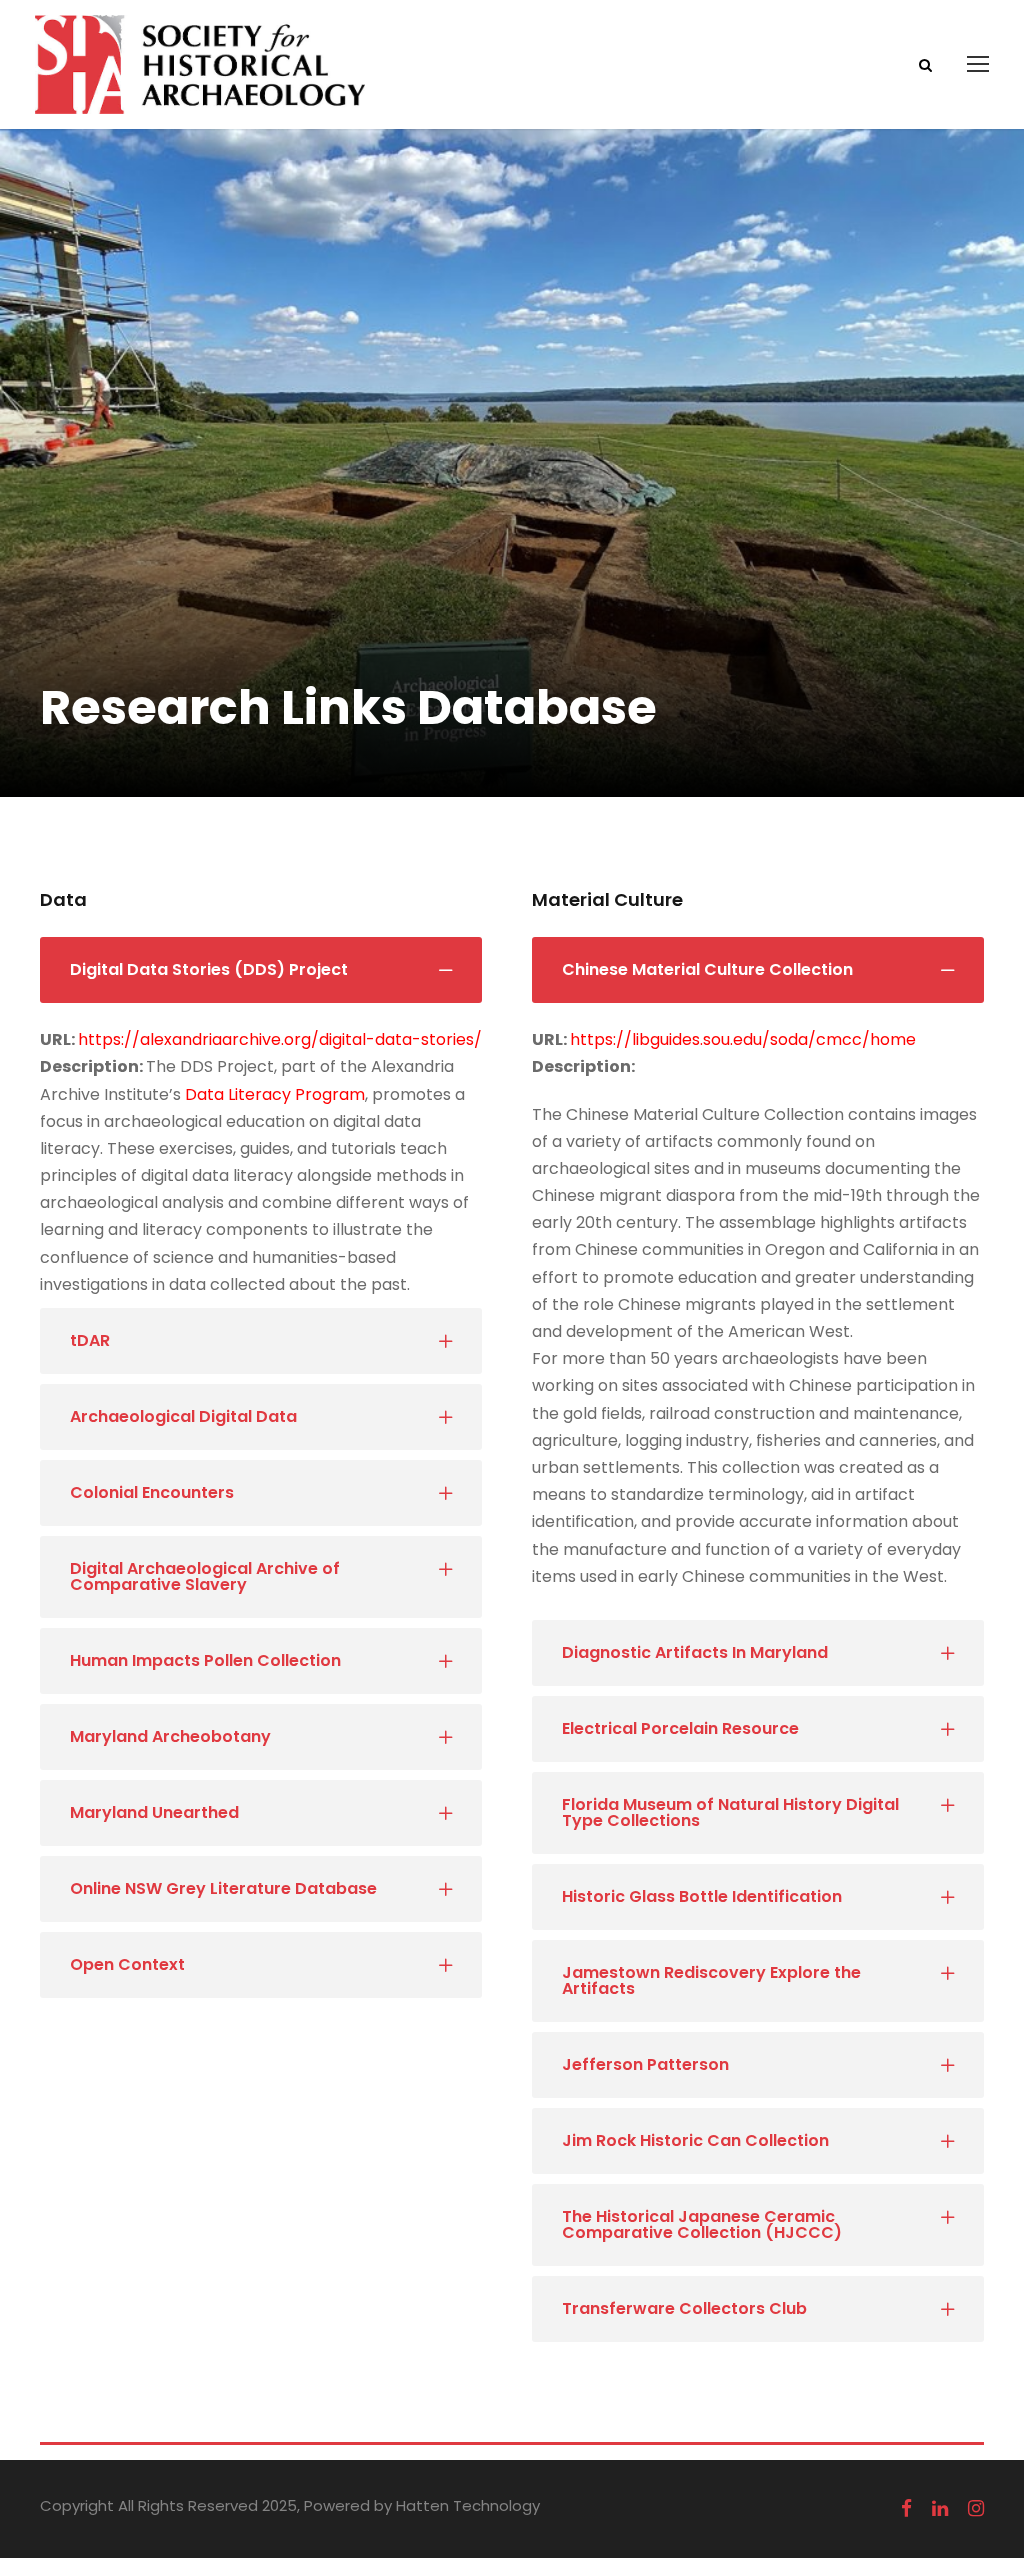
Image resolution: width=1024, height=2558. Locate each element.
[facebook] (906, 2509)
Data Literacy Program (275, 1094)
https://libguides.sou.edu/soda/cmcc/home (743, 1039)
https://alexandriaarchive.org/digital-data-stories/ (280, 1039)
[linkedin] (940, 2509)
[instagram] (976, 2509)
